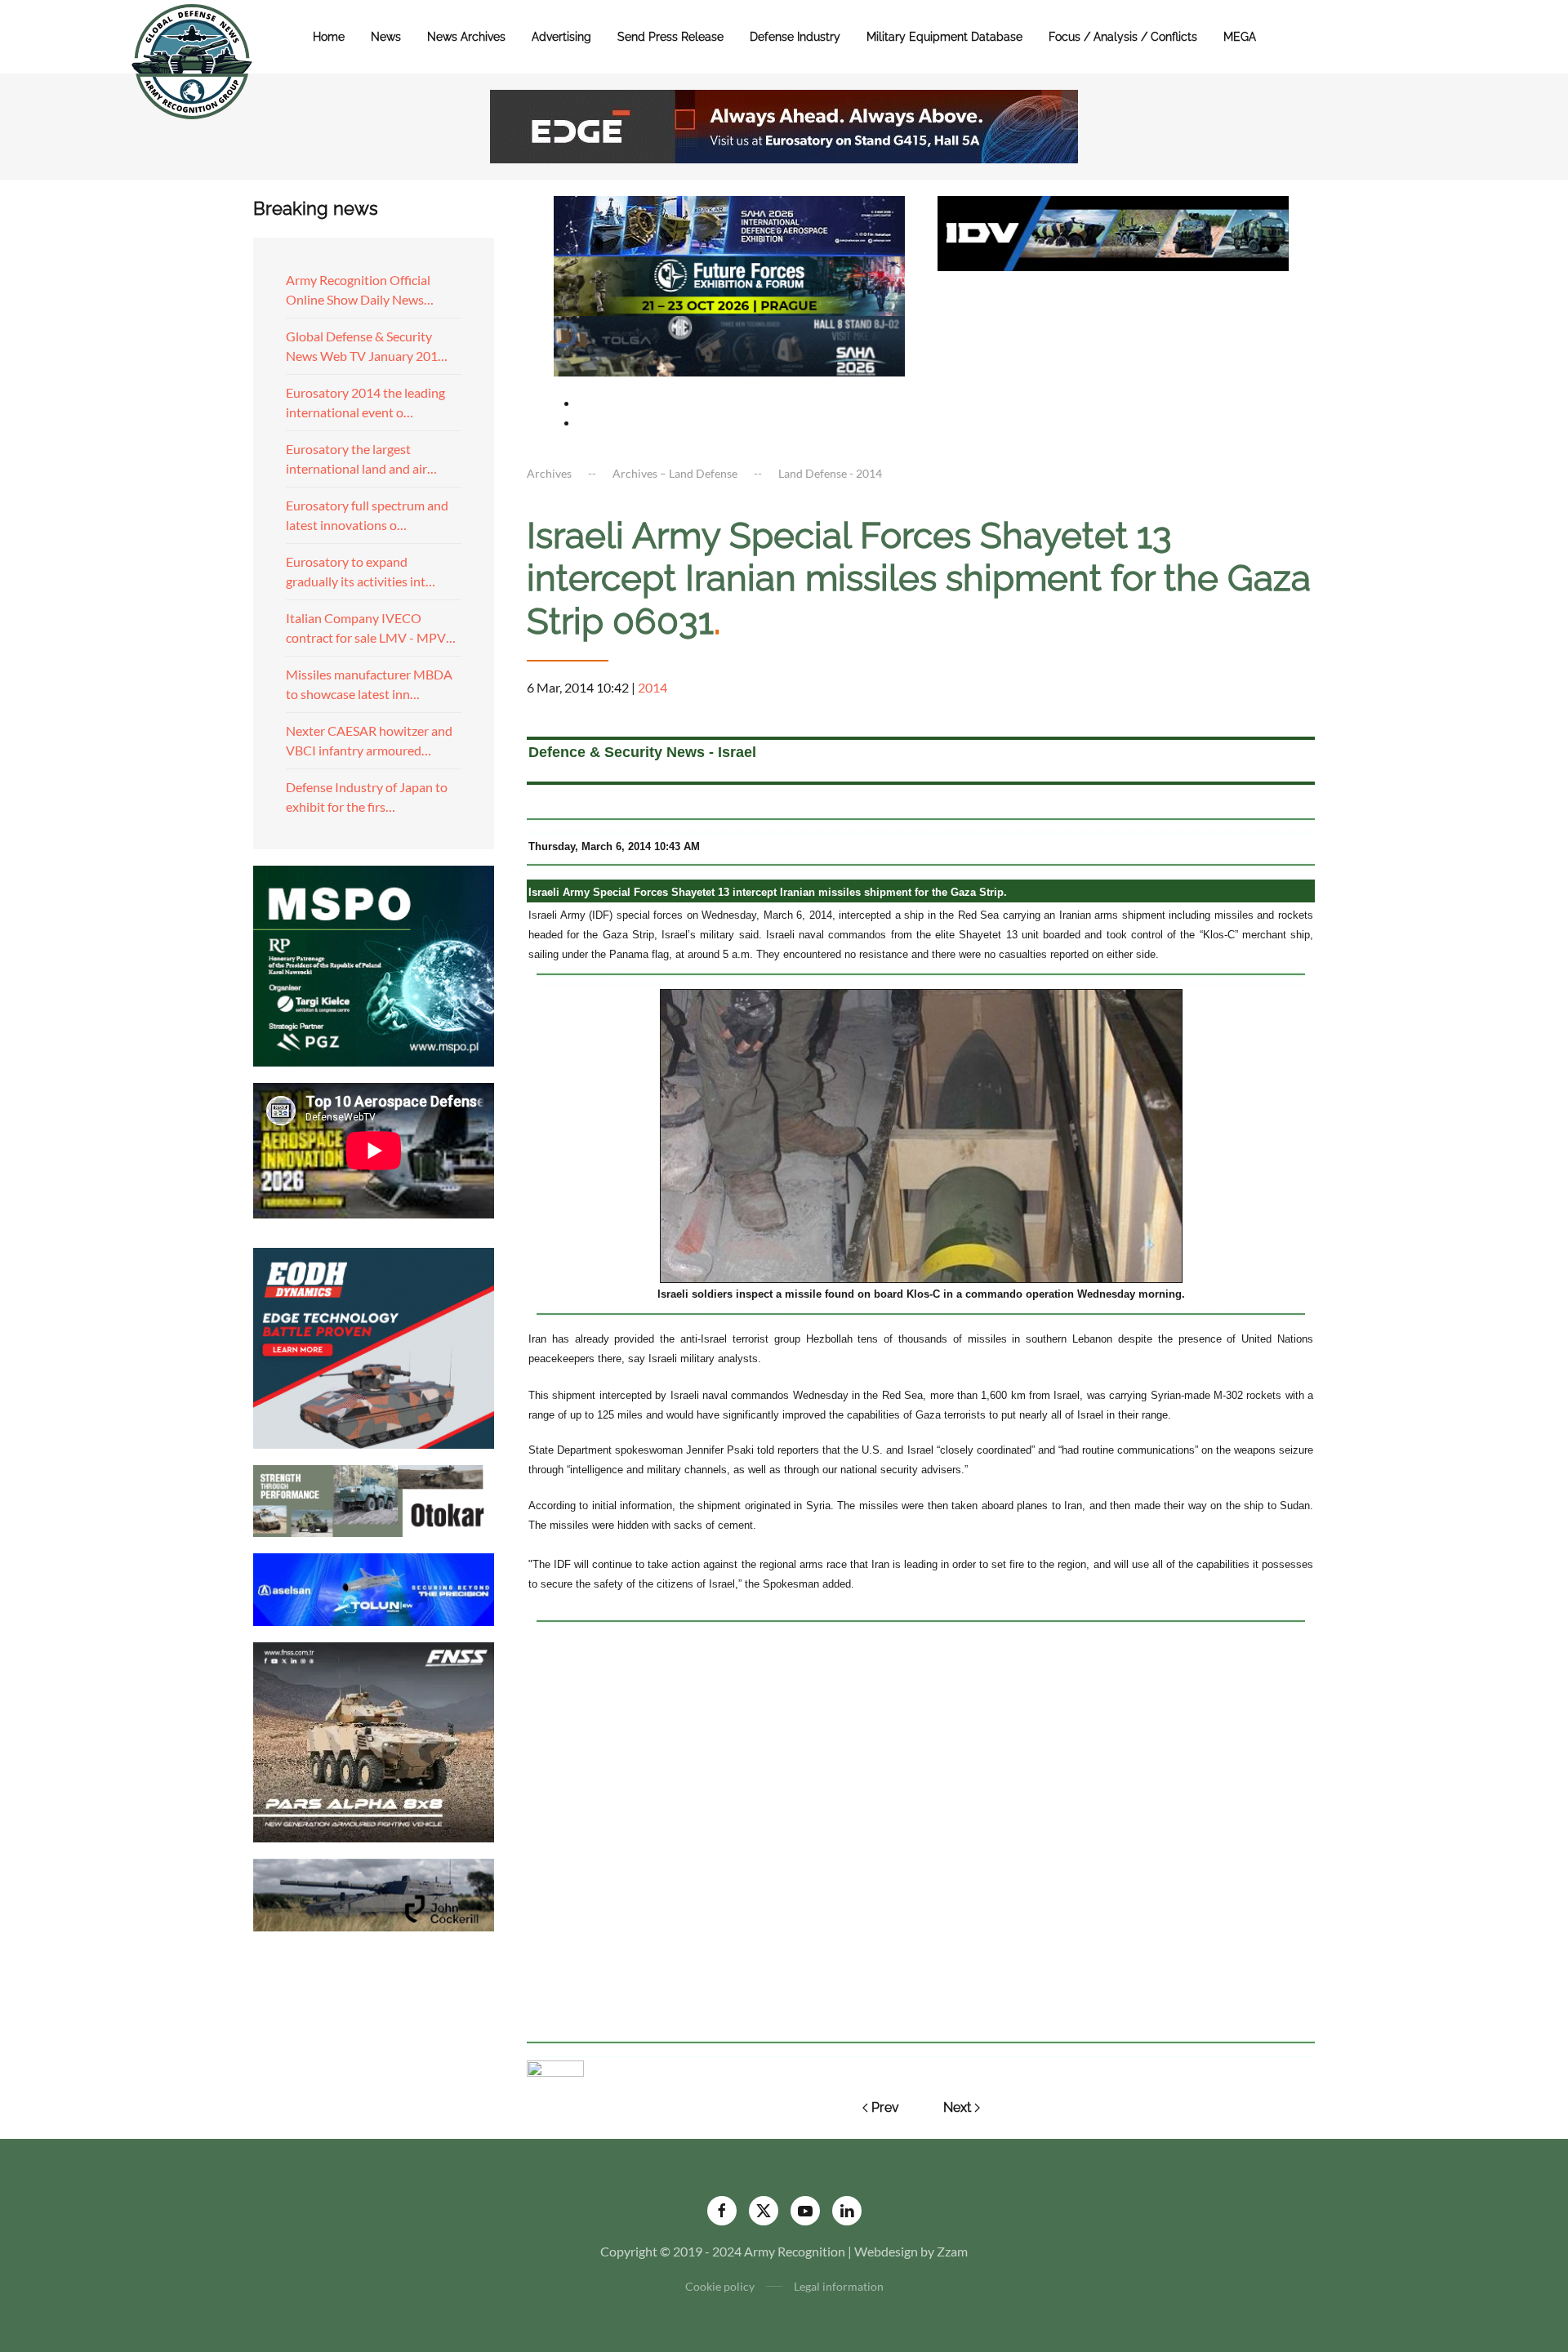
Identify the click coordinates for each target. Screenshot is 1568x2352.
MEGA (1240, 37)
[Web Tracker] (555, 2067)
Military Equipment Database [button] (944, 37)
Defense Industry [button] (795, 37)
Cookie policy (720, 2286)
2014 (653, 687)
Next (957, 2107)
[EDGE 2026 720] (784, 125)
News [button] (386, 37)
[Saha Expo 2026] (729, 224)
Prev (885, 2107)
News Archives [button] (466, 37)
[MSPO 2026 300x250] (374, 964)
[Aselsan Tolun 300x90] (374, 1587)
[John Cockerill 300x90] (374, 1893)
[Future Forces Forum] (729, 284)
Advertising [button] (561, 37)
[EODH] (374, 1346)
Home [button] (329, 37)
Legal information (839, 2286)
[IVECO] (1113, 232)
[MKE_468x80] (729, 344)
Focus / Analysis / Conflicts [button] (1123, 37)
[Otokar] (374, 1499)
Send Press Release (670, 37)
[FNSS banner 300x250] (374, 1741)
